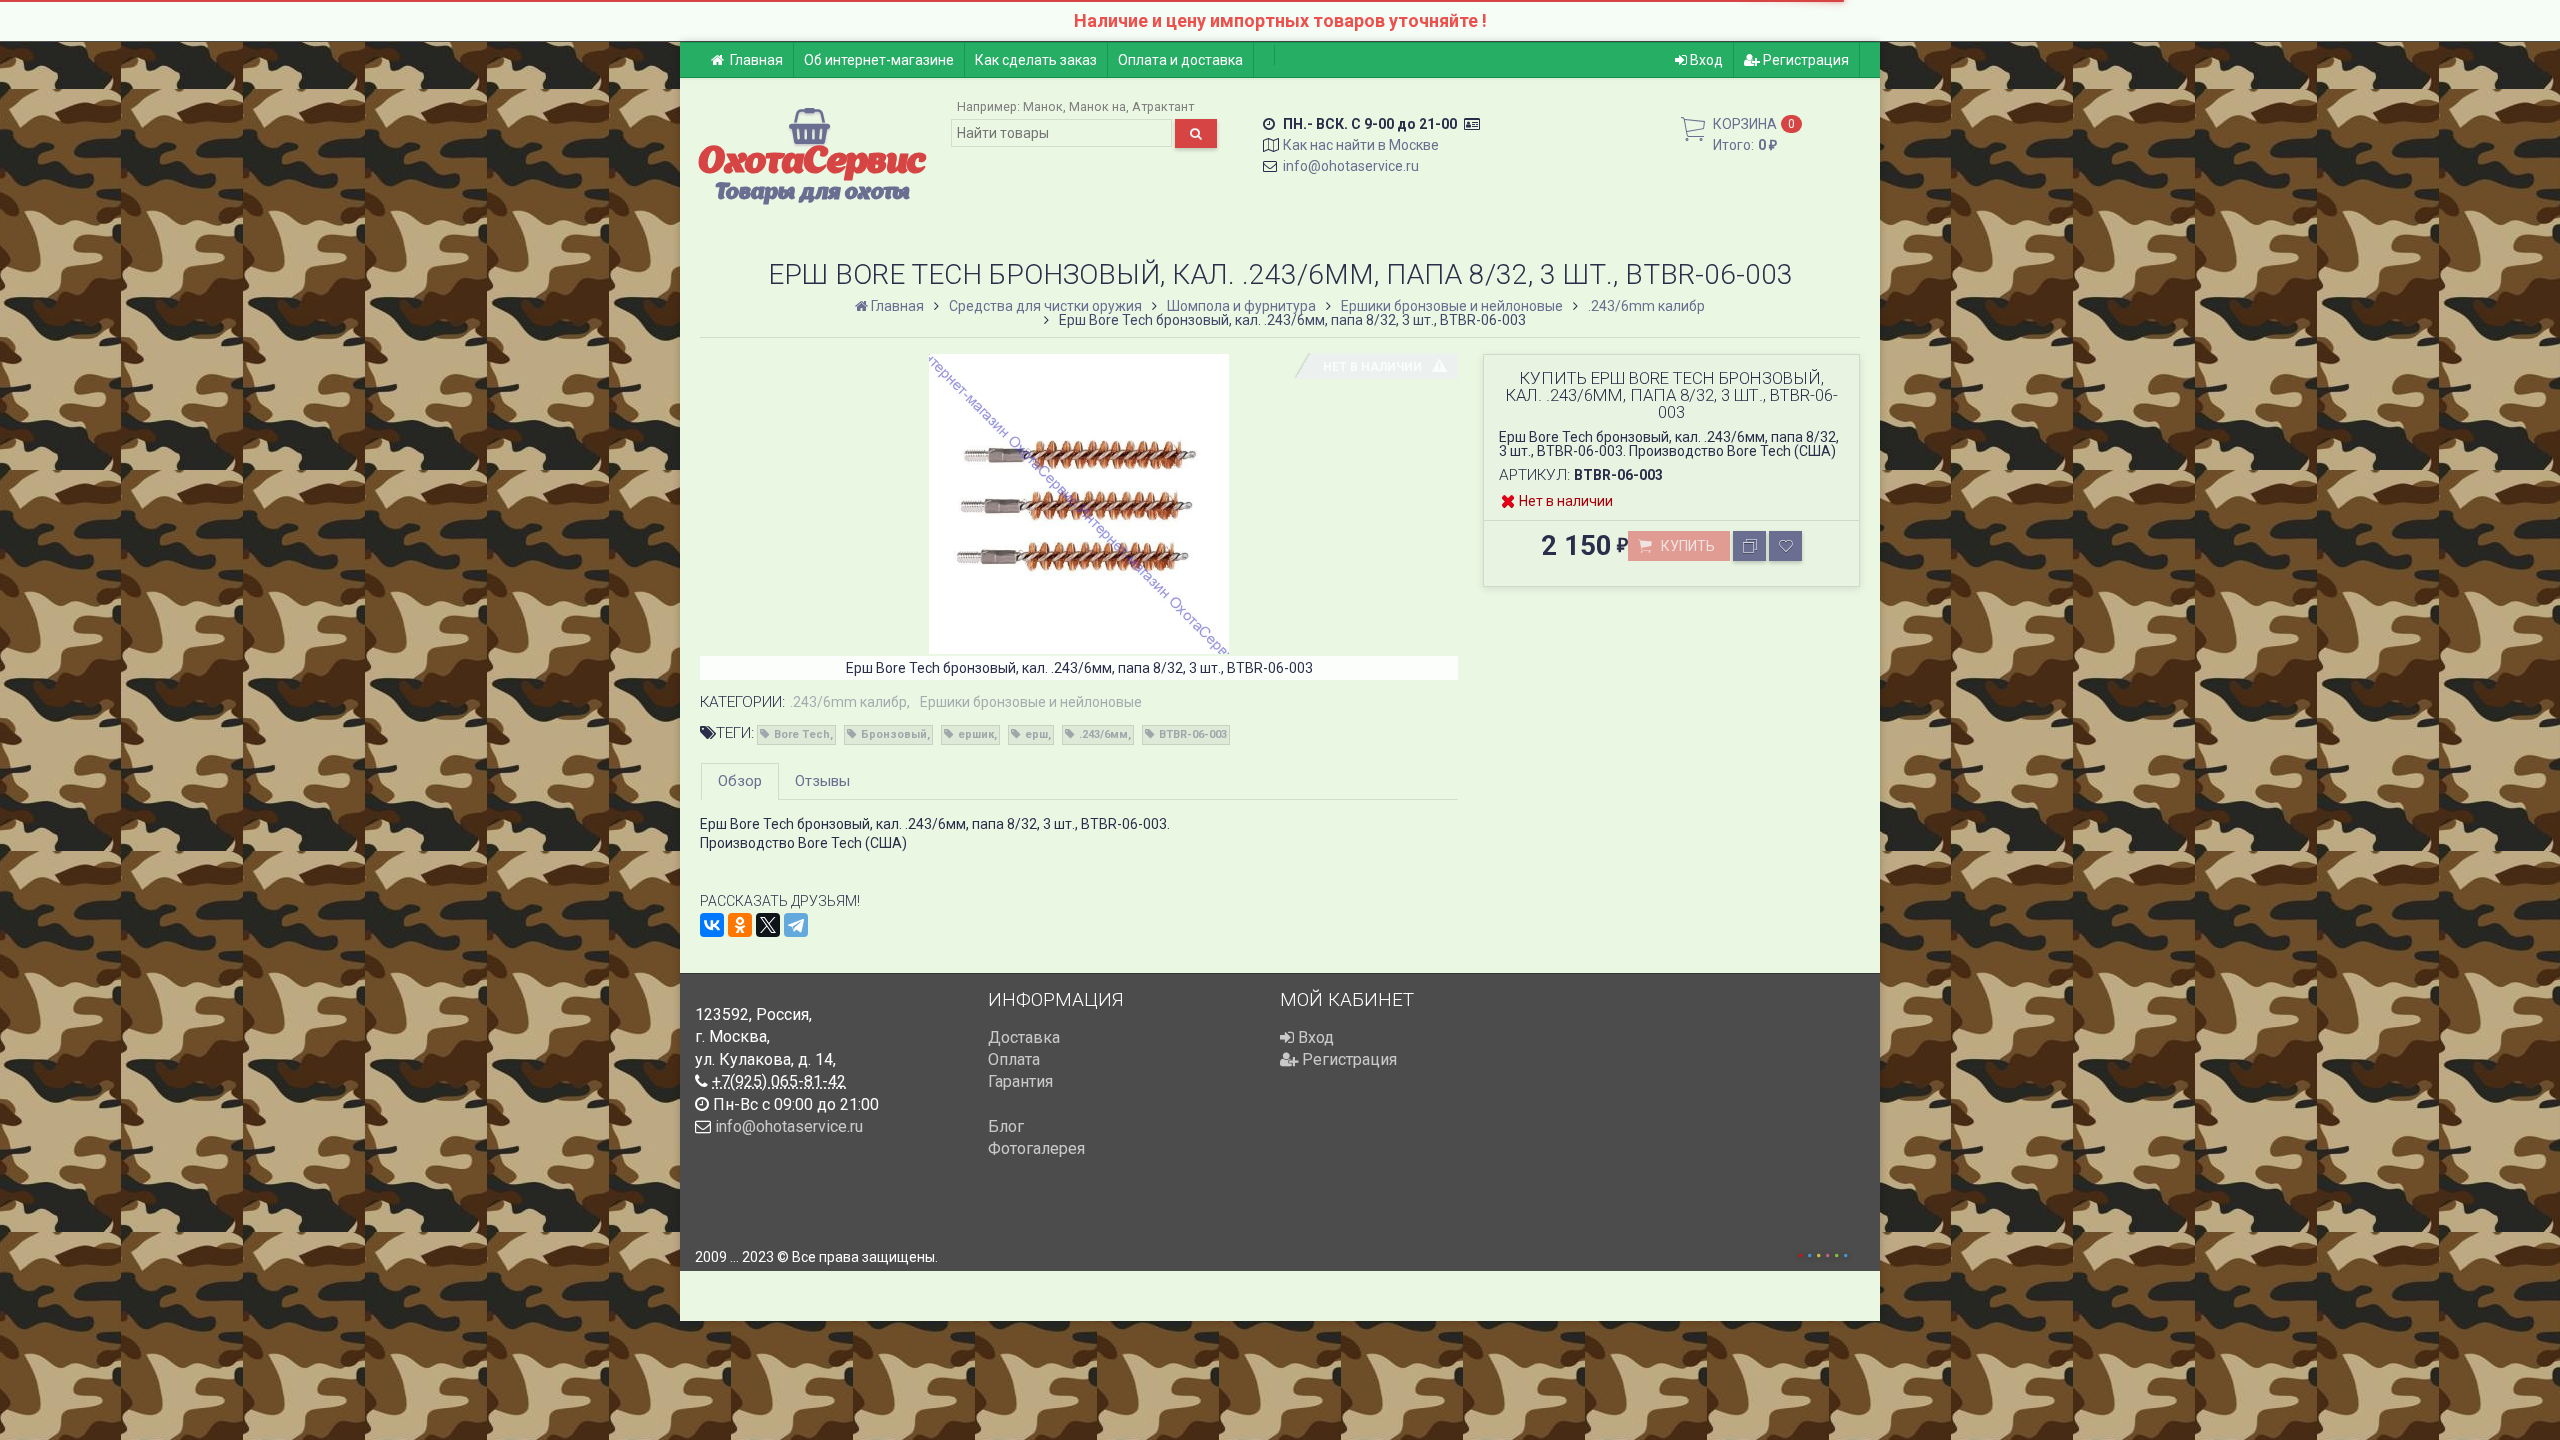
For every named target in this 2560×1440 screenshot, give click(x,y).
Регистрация (1804, 60)
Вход (1705, 60)
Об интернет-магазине (879, 60)
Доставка (1024, 1037)
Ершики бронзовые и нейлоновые (1031, 702)
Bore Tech (802, 734)
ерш (1036, 734)
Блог (1006, 1126)
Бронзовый (894, 734)
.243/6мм (1103, 734)
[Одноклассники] (740, 925)
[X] (768, 925)
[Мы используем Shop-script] (1823, 1252)
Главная (756, 60)
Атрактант (1163, 106)
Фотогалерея (1036, 1148)
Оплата (1014, 1059)
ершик (976, 734)
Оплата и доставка (1180, 60)
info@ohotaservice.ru (1351, 166)
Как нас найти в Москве (1361, 145)
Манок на (1097, 106)
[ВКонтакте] (712, 925)
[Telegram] (796, 925)
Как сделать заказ (1036, 60)
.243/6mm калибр (848, 702)
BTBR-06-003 (1193, 734)
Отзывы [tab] (822, 781)
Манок (1043, 106)
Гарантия (1020, 1081)
